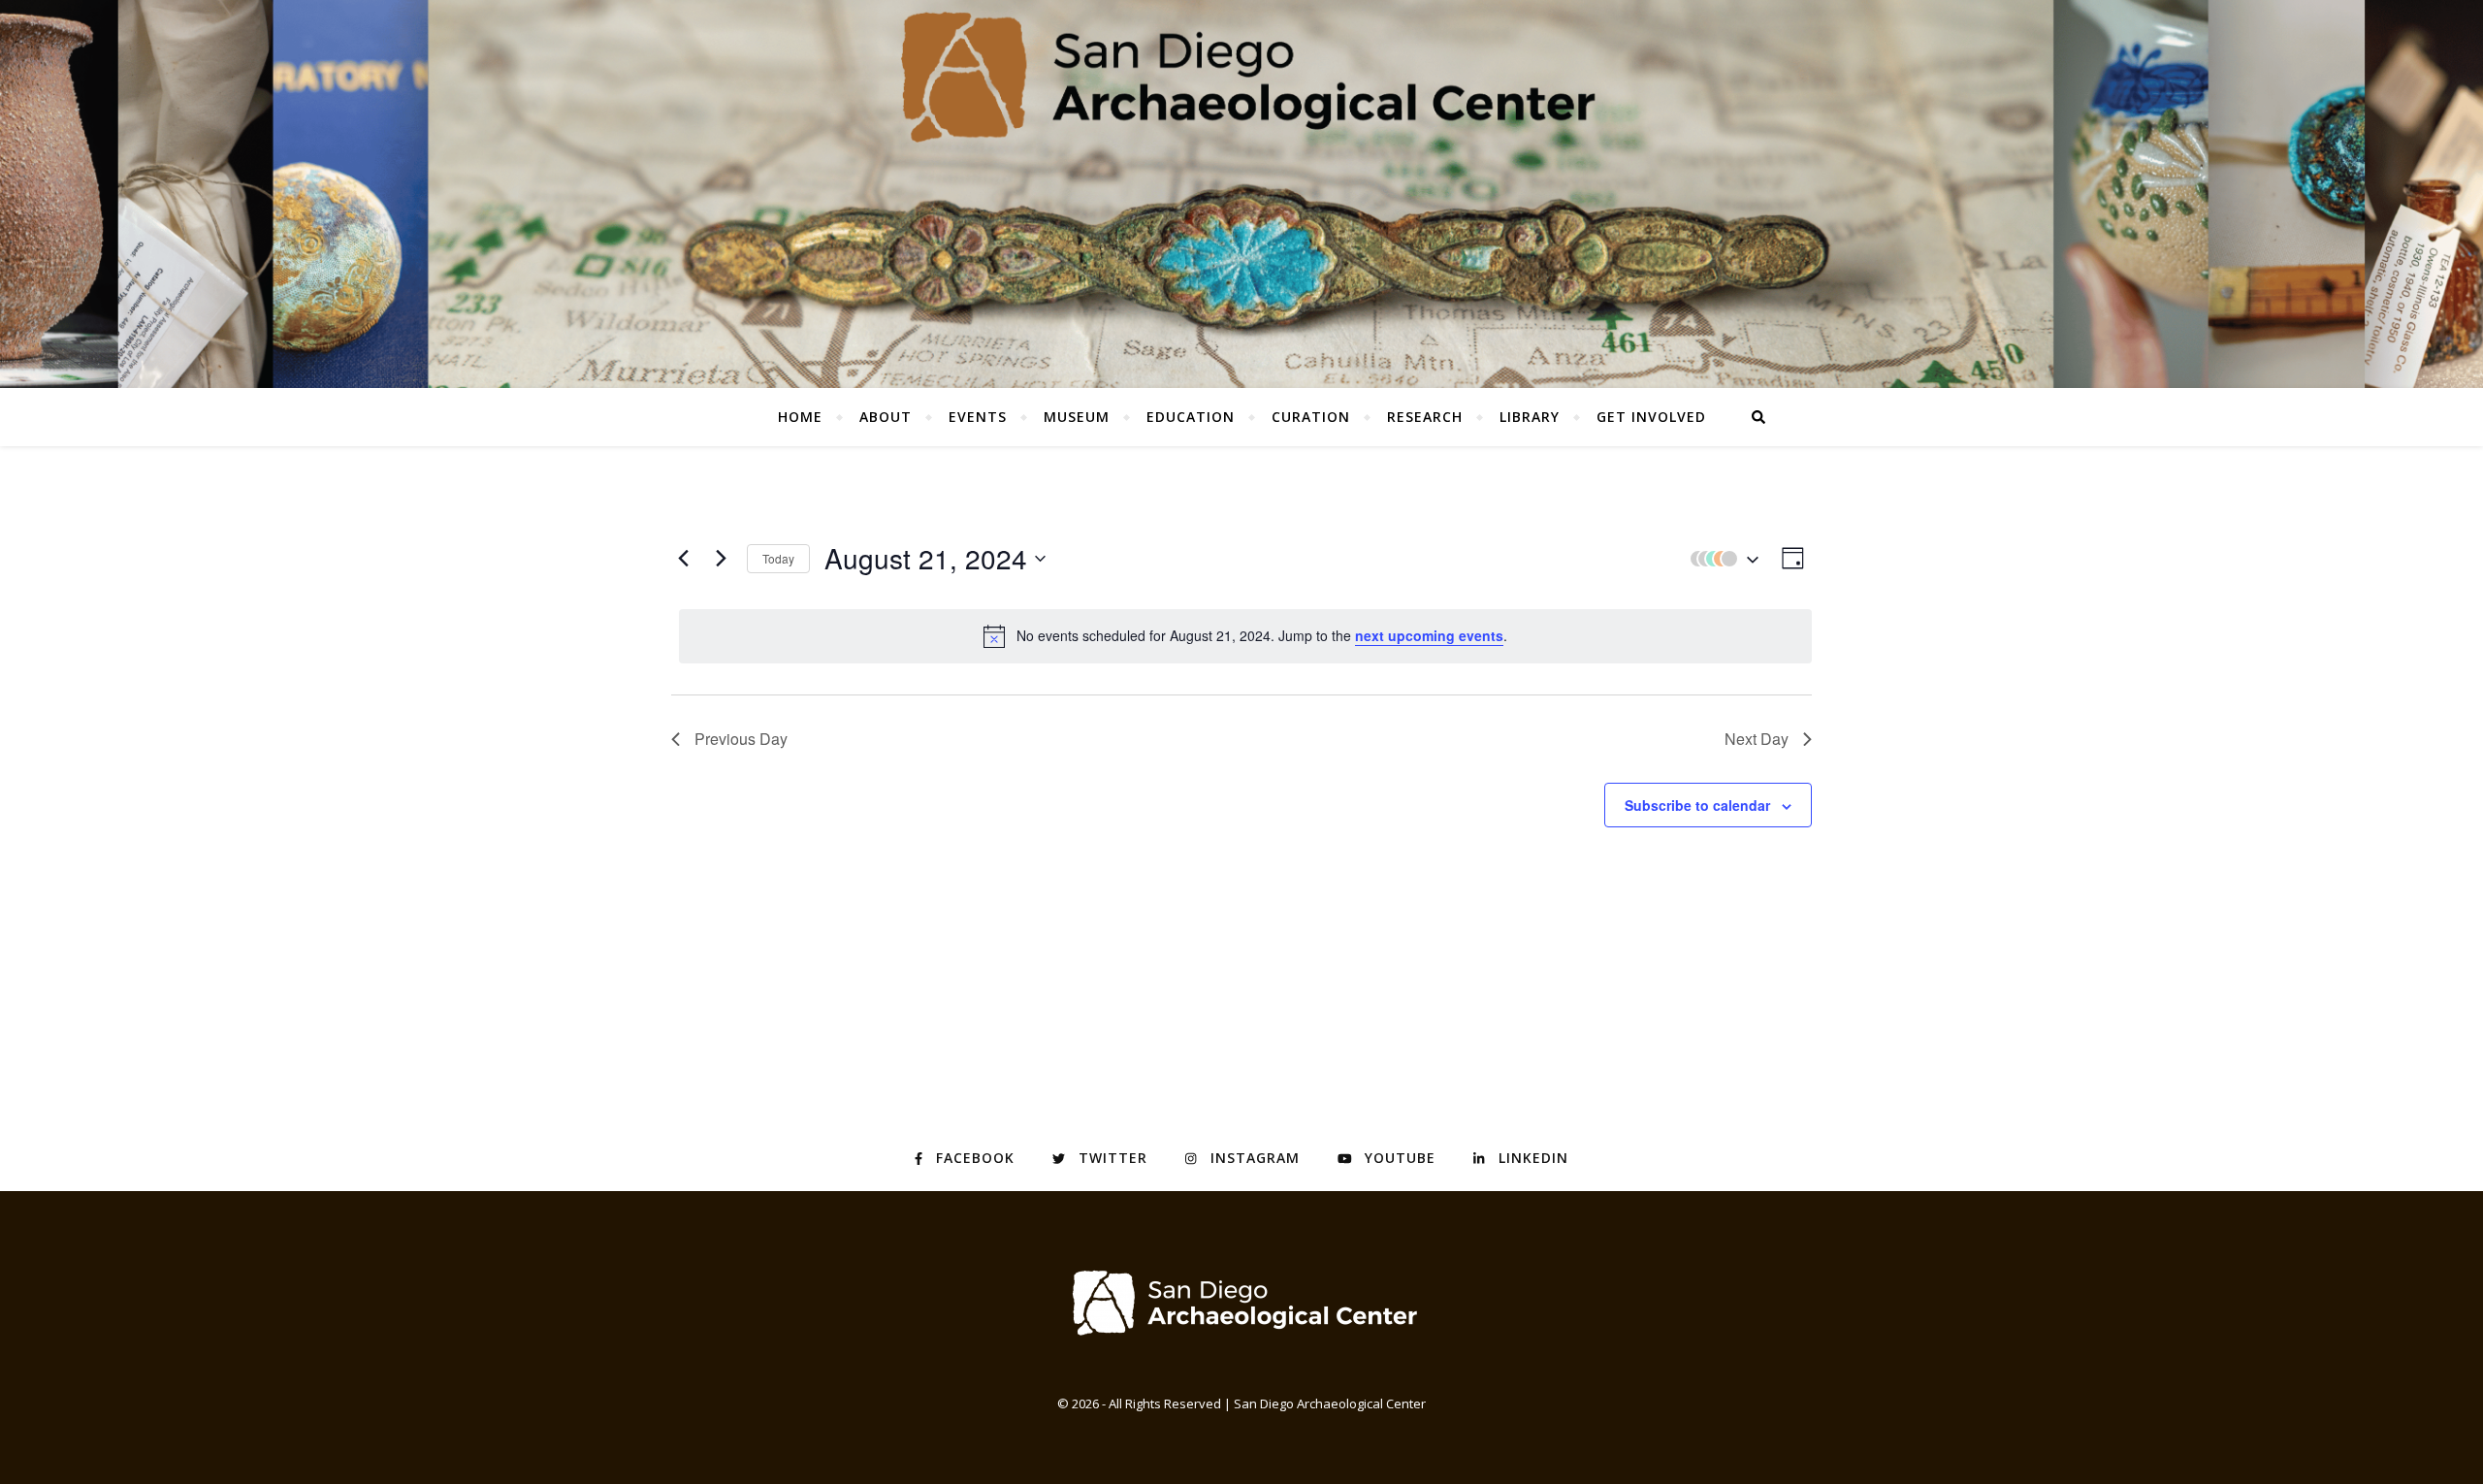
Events (978, 417)
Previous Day (741, 739)
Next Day (1757, 739)
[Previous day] (683, 559)
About (886, 417)
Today (778, 558)
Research (1425, 417)
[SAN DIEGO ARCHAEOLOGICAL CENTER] (1241, 1302)
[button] (1720, 558)
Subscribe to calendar (1697, 805)
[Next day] (721, 559)
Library (1530, 417)
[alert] (1245, 636)
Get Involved (1651, 417)
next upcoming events (1429, 635)
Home (800, 417)
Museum (1077, 417)
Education (1191, 417)
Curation (1311, 417)
